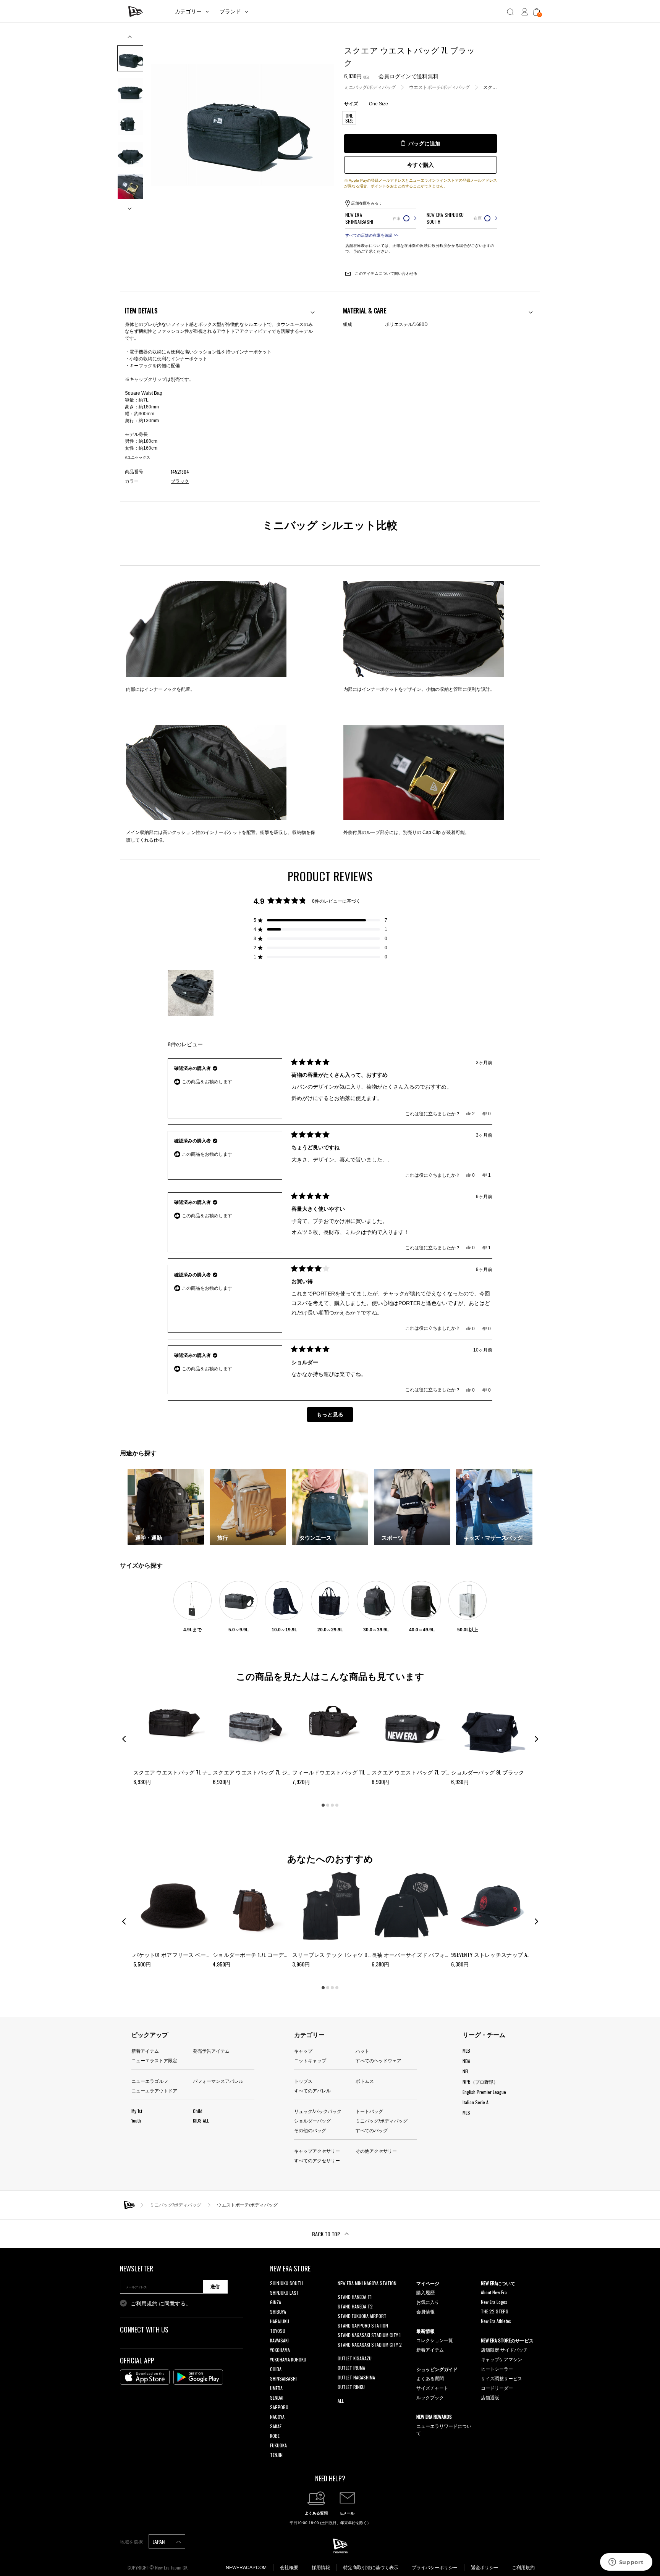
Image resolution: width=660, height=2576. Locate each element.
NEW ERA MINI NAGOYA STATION (367, 2283)
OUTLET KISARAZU (355, 2358)
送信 (215, 2287)
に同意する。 (161, 2303)
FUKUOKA (278, 2445)
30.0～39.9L (376, 1630)
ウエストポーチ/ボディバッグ (439, 87)
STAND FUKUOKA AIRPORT (362, 2316)
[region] (191, 993)
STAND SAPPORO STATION (363, 2325)
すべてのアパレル (312, 2090)
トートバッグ (369, 2111)
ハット (362, 2051)
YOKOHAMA (280, 2350)
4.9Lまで (192, 1630)
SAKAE (276, 2426)
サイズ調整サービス (501, 2378)
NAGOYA (277, 2417)
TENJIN (276, 2455)
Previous (130, 40)
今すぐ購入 (421, 165)
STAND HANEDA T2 (355, 2306)
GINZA (276, 2302)
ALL (341, 2401)
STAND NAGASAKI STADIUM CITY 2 (370, 2345)
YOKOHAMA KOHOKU (288, 2359)
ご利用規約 (144, 2303)
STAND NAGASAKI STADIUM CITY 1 (369, 2335)
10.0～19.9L (284, 1630)
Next (130, 206)
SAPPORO (279, 2407)
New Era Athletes (496, 2321)
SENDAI (277, 2398)
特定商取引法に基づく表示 (371, 2568)
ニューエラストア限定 (154, 2060)
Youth (136, 2120)
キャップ (303, 2051)
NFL (466, 2071)
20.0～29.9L (330, 1630)
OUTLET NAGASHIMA (356, 2377)
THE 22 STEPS (495, 2311)
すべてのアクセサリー (317, 2160)
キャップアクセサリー (317, 2151)
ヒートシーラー (497, 2369)
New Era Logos (494, 2302)
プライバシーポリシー (435, 2568)
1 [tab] (323, 1805)
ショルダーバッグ (312, 2120)
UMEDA (276, 2388)
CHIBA (276, 2369)
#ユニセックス (137, 457)
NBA (466, 2061)
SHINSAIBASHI (283, 2378)
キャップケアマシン (501, 2359)
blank (343, 2293)
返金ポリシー (485, 2568)
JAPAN (159, 2541)
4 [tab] (337, 1805)
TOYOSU (278, 2331)
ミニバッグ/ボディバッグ (370, 87)
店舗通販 (490, 2397)
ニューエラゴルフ (150, 2081)
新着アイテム (145, 2051)
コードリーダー (497, 2388)
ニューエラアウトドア (154, 2090)
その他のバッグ (310, 2130)
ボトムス (365, 2081)
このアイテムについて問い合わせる (386, 273)
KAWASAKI (279, 2340)
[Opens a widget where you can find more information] (626, 2563)
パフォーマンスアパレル (218, 2081)
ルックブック (430, 2397)
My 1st (137, 2111)
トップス (303, 2081)
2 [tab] (328, 1805)
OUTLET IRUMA (351, 2368)
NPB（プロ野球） (480, 2082)
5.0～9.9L (239, 1630)
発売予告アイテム (211, 2051)
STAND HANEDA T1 (355, 2297)
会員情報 (425, 2311)
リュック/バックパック (318, 2111)
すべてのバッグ (372, 2130)
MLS (466, 2112)
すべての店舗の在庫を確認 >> (372, 235)
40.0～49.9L (422, 1630)
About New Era (494, 2292)
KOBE (275, 2436)
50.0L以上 (468, 1630)
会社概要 (289, 2568)
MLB (466, 2051)
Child (198, 2111)
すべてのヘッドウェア (379, 2060)
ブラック (180, 481)
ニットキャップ (310, 2060)
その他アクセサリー (376, 2151)
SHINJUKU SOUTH (286, 2283)
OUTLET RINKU (351, 2387)
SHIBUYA (278, 2312)
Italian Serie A (476, 2102)
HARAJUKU (280, 2321)
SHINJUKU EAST (285, 2293)
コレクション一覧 (435, 2340)
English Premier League (484, 2092)
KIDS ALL (201, 2120)
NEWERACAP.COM (246, 2568)
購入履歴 (425, 2292)
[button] (320, 920)
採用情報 (321, 2568)
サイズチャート (432, 2388)
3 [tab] (332, 1805)
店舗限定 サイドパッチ (504, 2349)
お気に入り (428, 2302)
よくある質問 (430, 2378)
